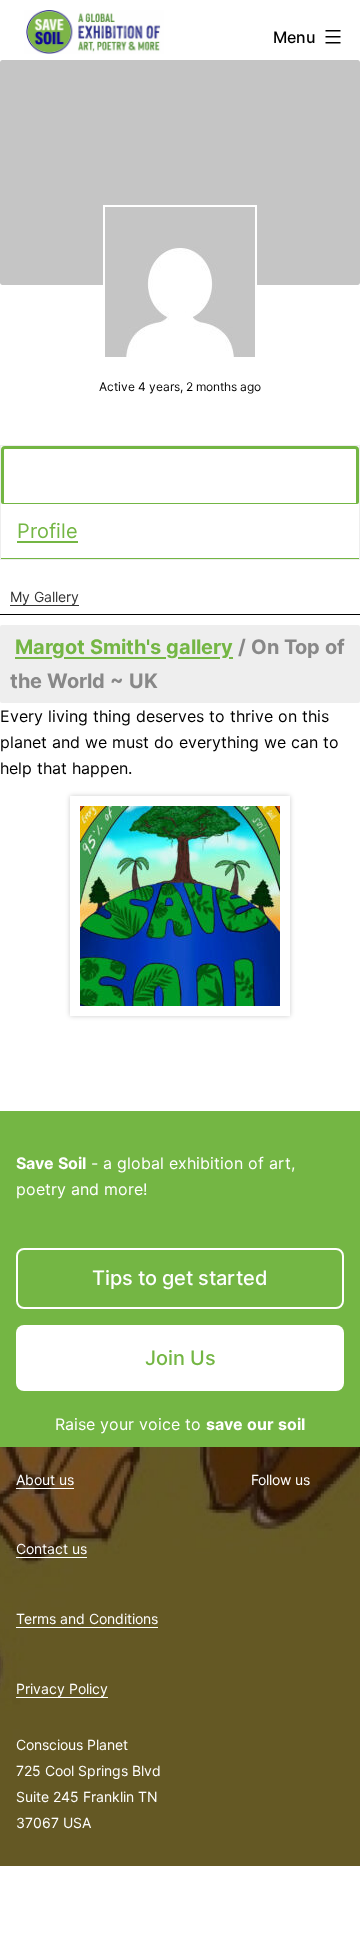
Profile (47, 531)
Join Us (180, 1358)
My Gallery (44, 596)
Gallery (53, 476)
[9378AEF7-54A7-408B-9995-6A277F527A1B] (180, 906)
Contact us (51, 1548)
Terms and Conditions (87, 1618)
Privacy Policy (62, 1688)
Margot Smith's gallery (124, 647)
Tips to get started (180, 1278)
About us (45, 1479)
